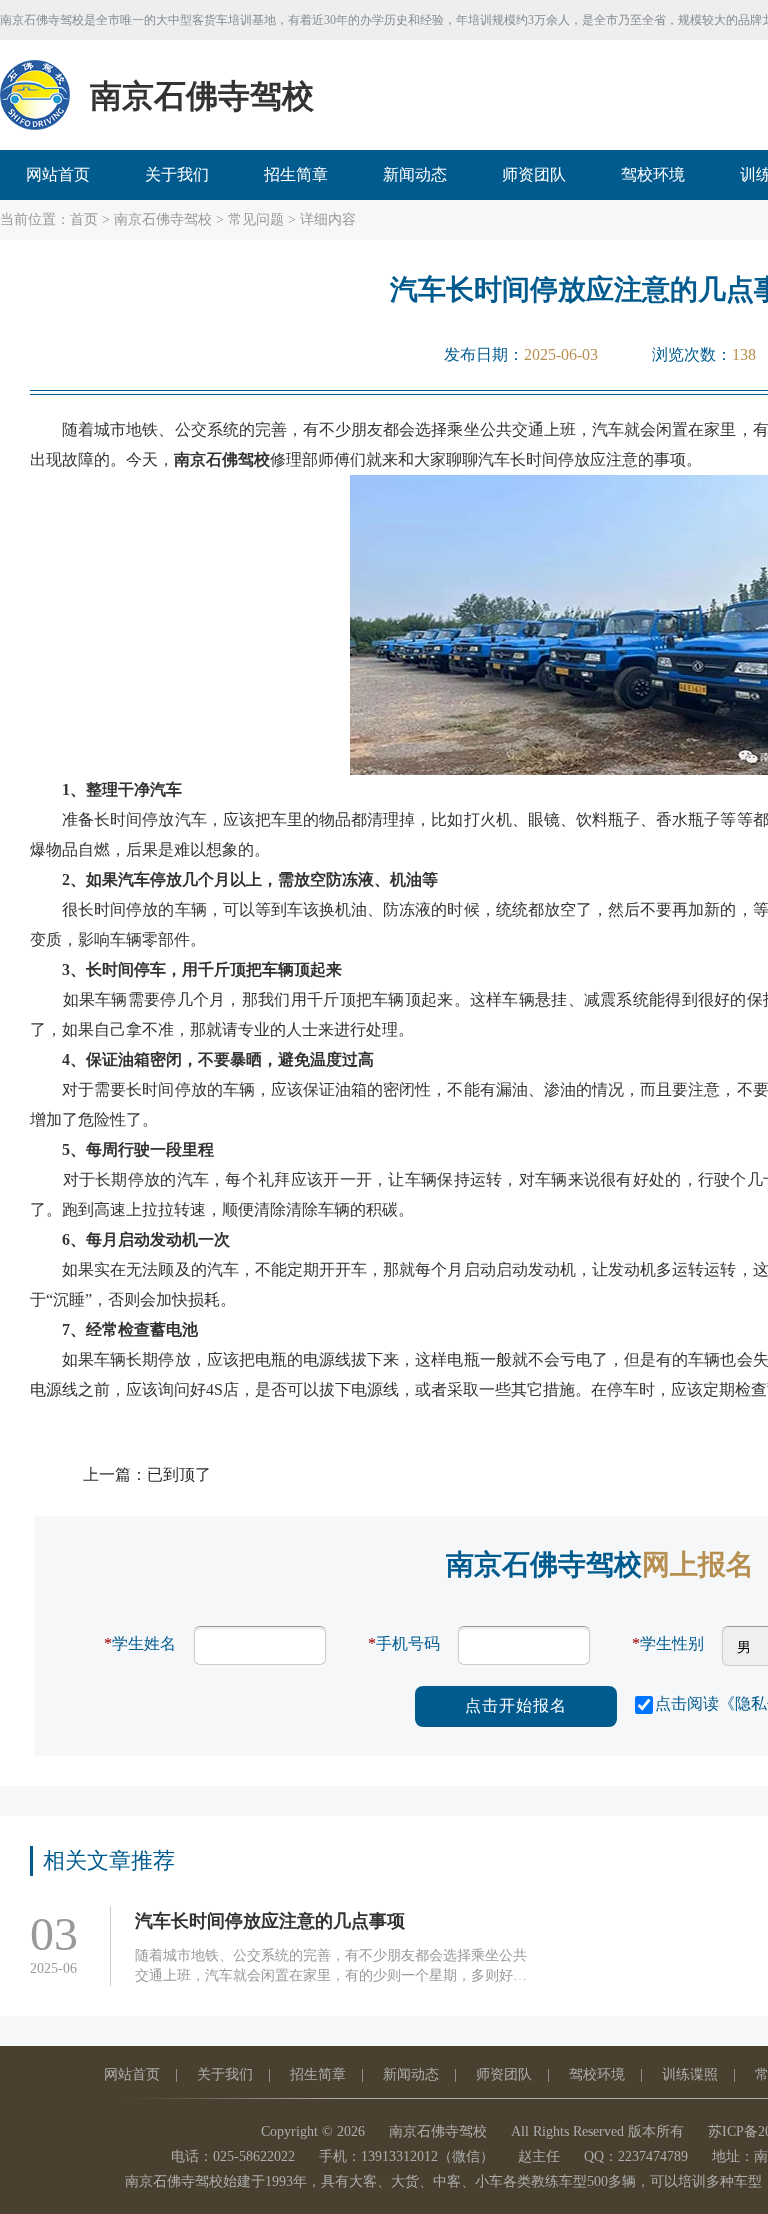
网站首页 (58, 174)
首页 (84, 219)
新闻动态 (415, 174)
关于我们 (177, 174)
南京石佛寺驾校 (163, 219)
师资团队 (534, 174)
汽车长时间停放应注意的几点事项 (270, 1921)
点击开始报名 (516, 1705)
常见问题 (256, 219)
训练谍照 (690, 2074)
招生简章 (296, 174)
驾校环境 (653, 174)
